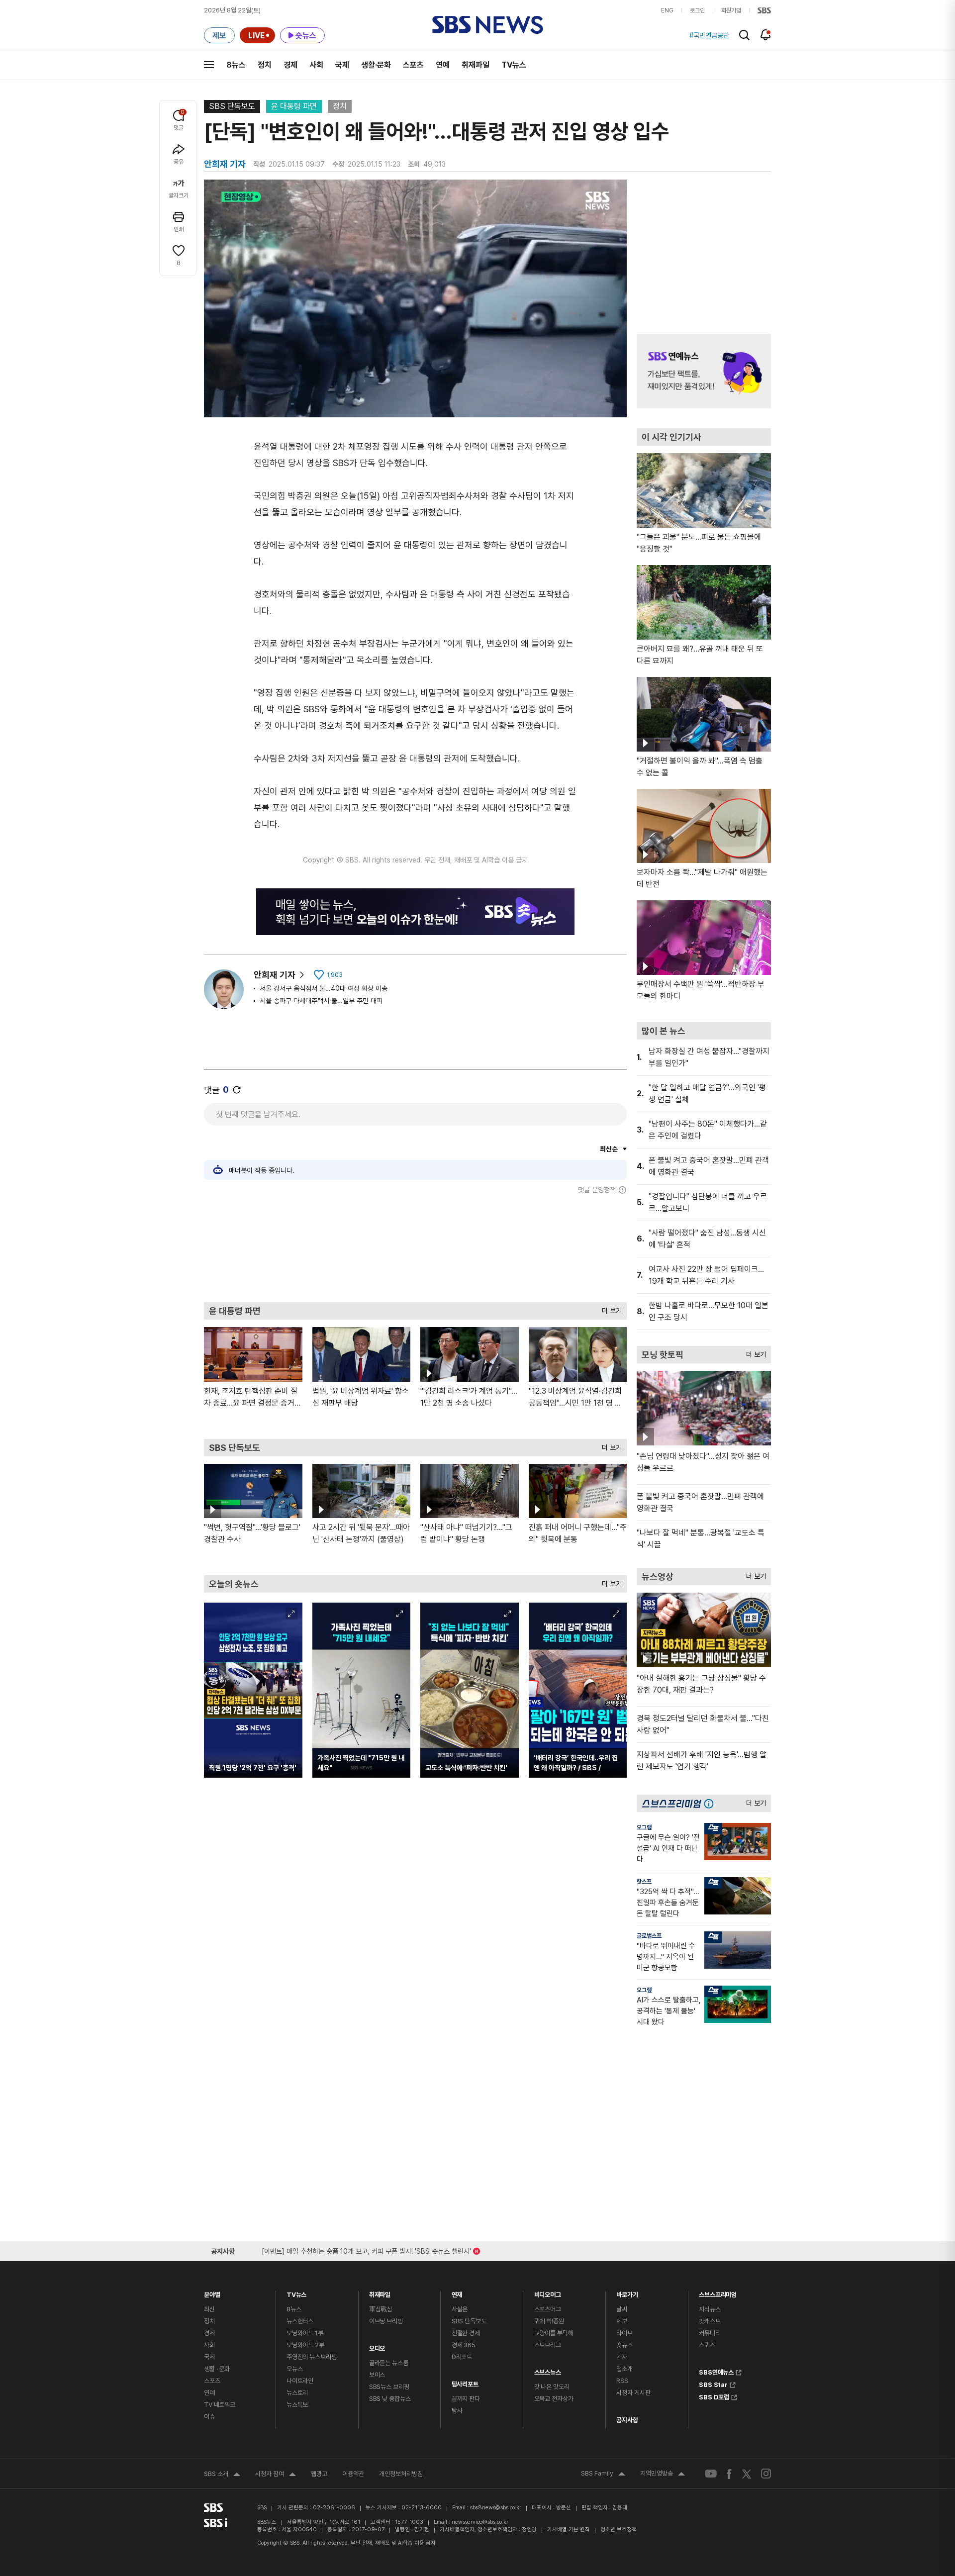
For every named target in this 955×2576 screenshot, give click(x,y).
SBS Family (603, 2475)
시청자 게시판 (633, 2393)
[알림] (766, 35)
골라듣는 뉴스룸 (389, 2363)
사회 (316, 65)
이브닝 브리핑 (386, 2321)
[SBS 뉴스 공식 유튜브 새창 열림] (711, 2474)
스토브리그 (548, 2345)
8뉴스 (236, 65)
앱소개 (624, 2369)
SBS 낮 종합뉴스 (390, 2399)
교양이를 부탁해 (554, 2333)
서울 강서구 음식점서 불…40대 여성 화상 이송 (324, 988)
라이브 (624, 2333)
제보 (622, 2321)
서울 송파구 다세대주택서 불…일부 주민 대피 (321, 1001)
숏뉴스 (624, 2345)
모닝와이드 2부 (305, 2345)
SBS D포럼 (714, 2396)
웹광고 (319, 2474)
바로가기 (627, 2292)
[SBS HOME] (764, 10)
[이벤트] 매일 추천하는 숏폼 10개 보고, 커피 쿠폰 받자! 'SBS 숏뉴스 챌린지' (366, 2249)
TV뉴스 (514, 65)
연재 (457, 2292)
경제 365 (464, 2345)
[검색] (744, 35)
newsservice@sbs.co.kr (480, 2522)
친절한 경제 (466, 2333)
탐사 (457, 2411)
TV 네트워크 (220, 2405)
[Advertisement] (415, 1248)
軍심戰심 (381, 2309)
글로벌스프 (649, 1936)
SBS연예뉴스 (716, 2371)
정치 (265, 65)
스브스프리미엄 (718, 2292)
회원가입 (731, 10)
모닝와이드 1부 (305, 2333)
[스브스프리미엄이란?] (711, 1803)
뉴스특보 (297, 2405)
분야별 (212, 2292)
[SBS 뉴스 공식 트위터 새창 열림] (747, 2473)
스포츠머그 (548, 2309)
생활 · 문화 (217, 2369)
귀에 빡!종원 (549, 2321)
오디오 (377, 2346)
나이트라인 (300, 2381)
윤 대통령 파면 (294, 106)
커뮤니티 (710, 2333)
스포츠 (413, 65)
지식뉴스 (710, 2309)
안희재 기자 (275, 975)
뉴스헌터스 (300, 2321)
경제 (290, 65)
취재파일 (476, 65)
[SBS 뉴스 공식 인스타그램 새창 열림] (766, 2474)
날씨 (622, 2309)
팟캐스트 (710, 2321)
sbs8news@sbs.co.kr (496, 2508)
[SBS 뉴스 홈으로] (488, 25)
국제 (342, 65)
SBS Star (713, 2384)
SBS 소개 (222, 2475)
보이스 (377, 2375)
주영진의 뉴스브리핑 (312, 2357)
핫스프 (644, 1882)
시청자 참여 (276, 2475)
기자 (622, 2357)
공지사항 (627, 2420)
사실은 (460, 2309)
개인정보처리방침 (401, 2474)
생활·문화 (376, 65)
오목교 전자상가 (554, 2399)
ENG (667, 10)
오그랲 (644, 1827)
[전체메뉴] (209, 65)
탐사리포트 (465, 2382)
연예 (443, 65)
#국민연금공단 (709, 35)
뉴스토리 (297, 2393)
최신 (209, 2309)
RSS (622, 2381)
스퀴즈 (707, 2345)
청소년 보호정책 (619, 2529)
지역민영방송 (663, 2475)
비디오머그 (548, 2292)
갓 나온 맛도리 (552, 2387)
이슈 (209, 2417)
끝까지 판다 (466, 2399)
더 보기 (609, 1308)
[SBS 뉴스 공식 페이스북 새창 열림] (729, 2474)
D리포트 (462, 2357)
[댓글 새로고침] (237, 1090)
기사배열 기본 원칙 (569, 2529)
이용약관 (353, 2474)
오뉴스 (295, 2369)
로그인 (697, 10)
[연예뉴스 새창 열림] (704, 371)
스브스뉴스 (548, 2370)
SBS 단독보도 (232, 106)
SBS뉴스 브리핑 (389, 2387)
